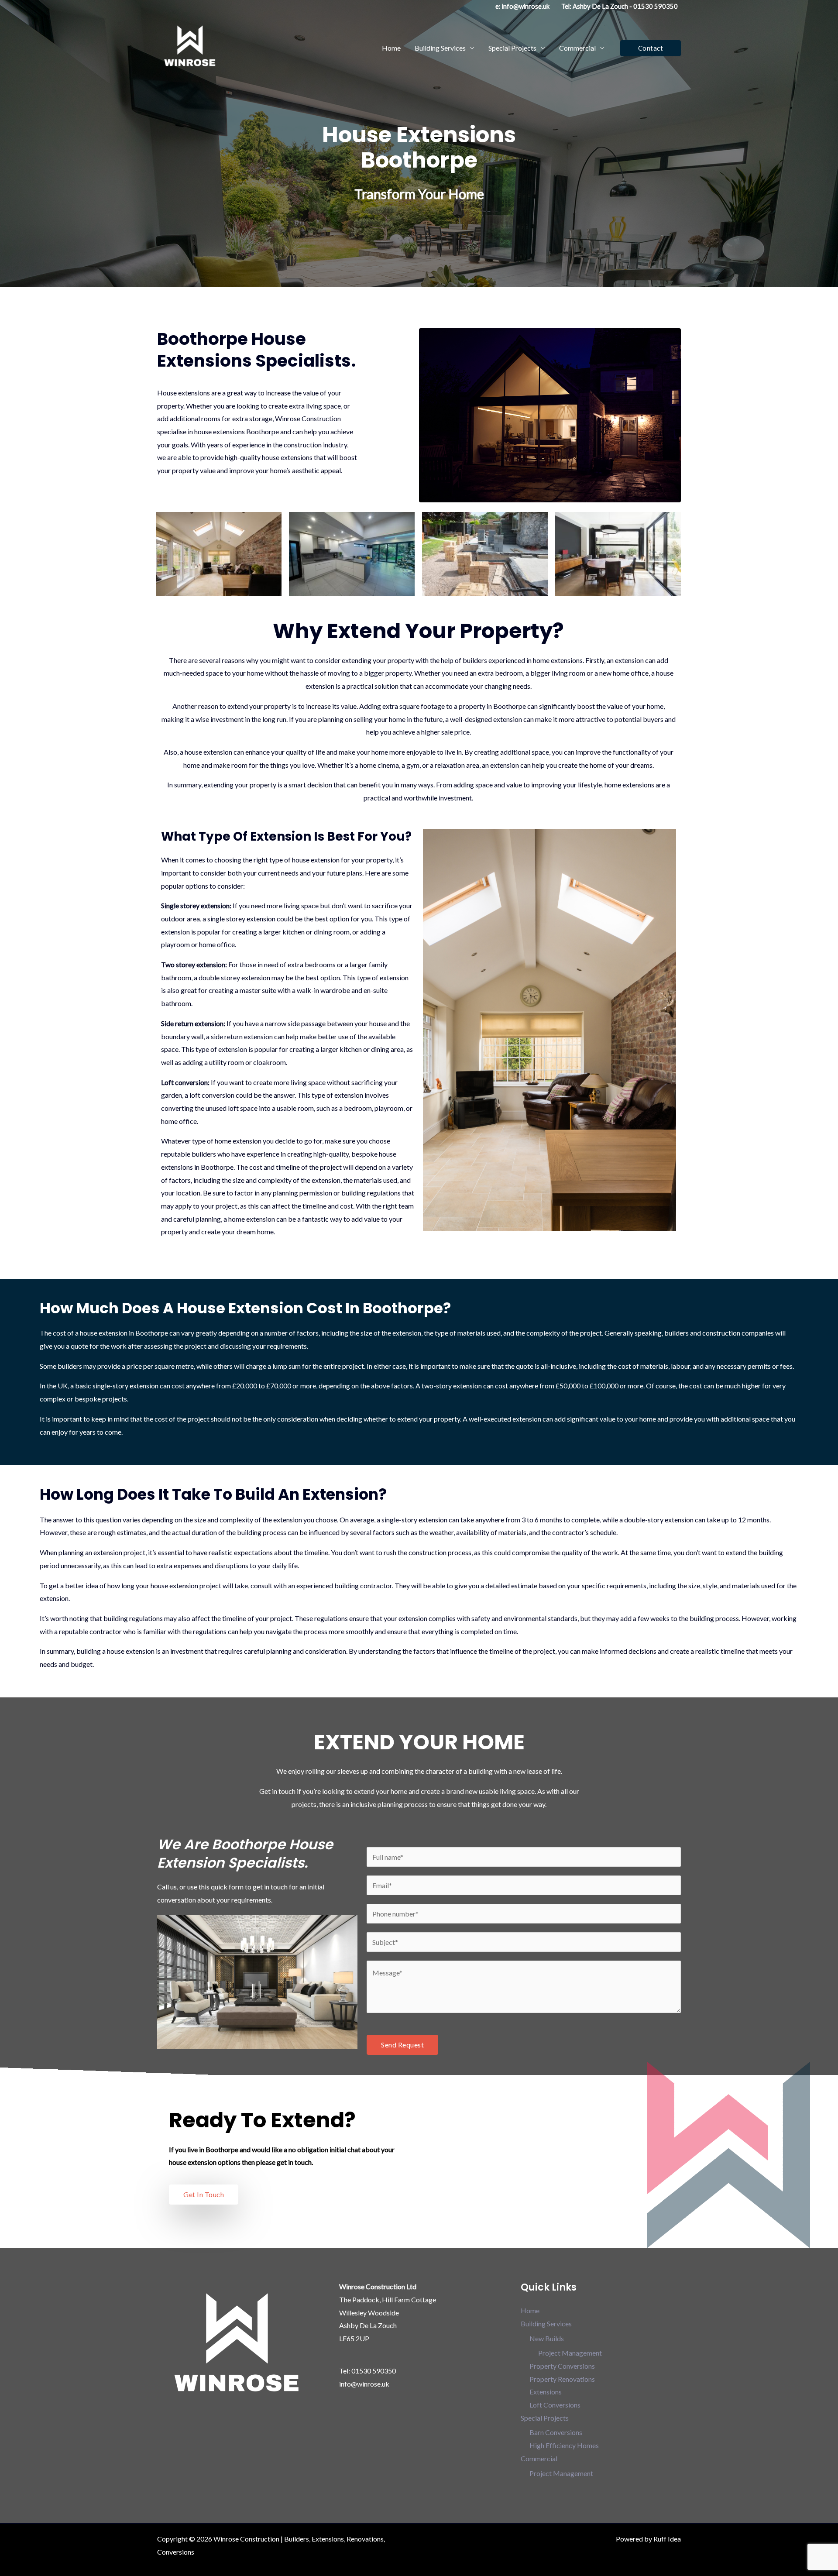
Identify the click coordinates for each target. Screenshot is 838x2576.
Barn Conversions (556, 2432)
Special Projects (512, 48)
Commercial (577, 48)
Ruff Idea (667, 2539)
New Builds (547, 2338)
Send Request (402, 2045)
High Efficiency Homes (564, 2445)
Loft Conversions (555, 2405)
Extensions (546, 2392)
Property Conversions (562, 2366)
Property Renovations (562, 2379)
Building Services (440, 48)
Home (391, 48)
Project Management (570, 2353)
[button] (651, 48)
